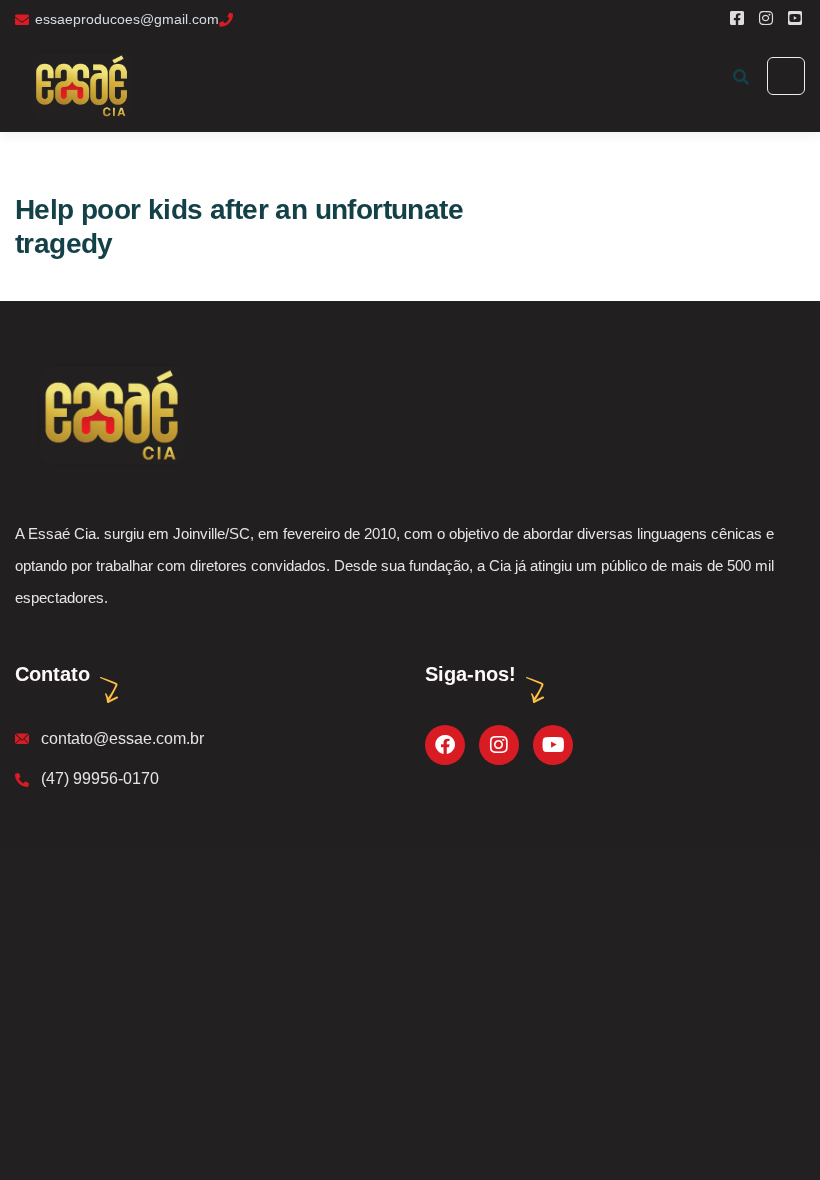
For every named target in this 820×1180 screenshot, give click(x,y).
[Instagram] (499, 745)
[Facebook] (445, 745)
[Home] (109, 414)
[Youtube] (553, 745)
